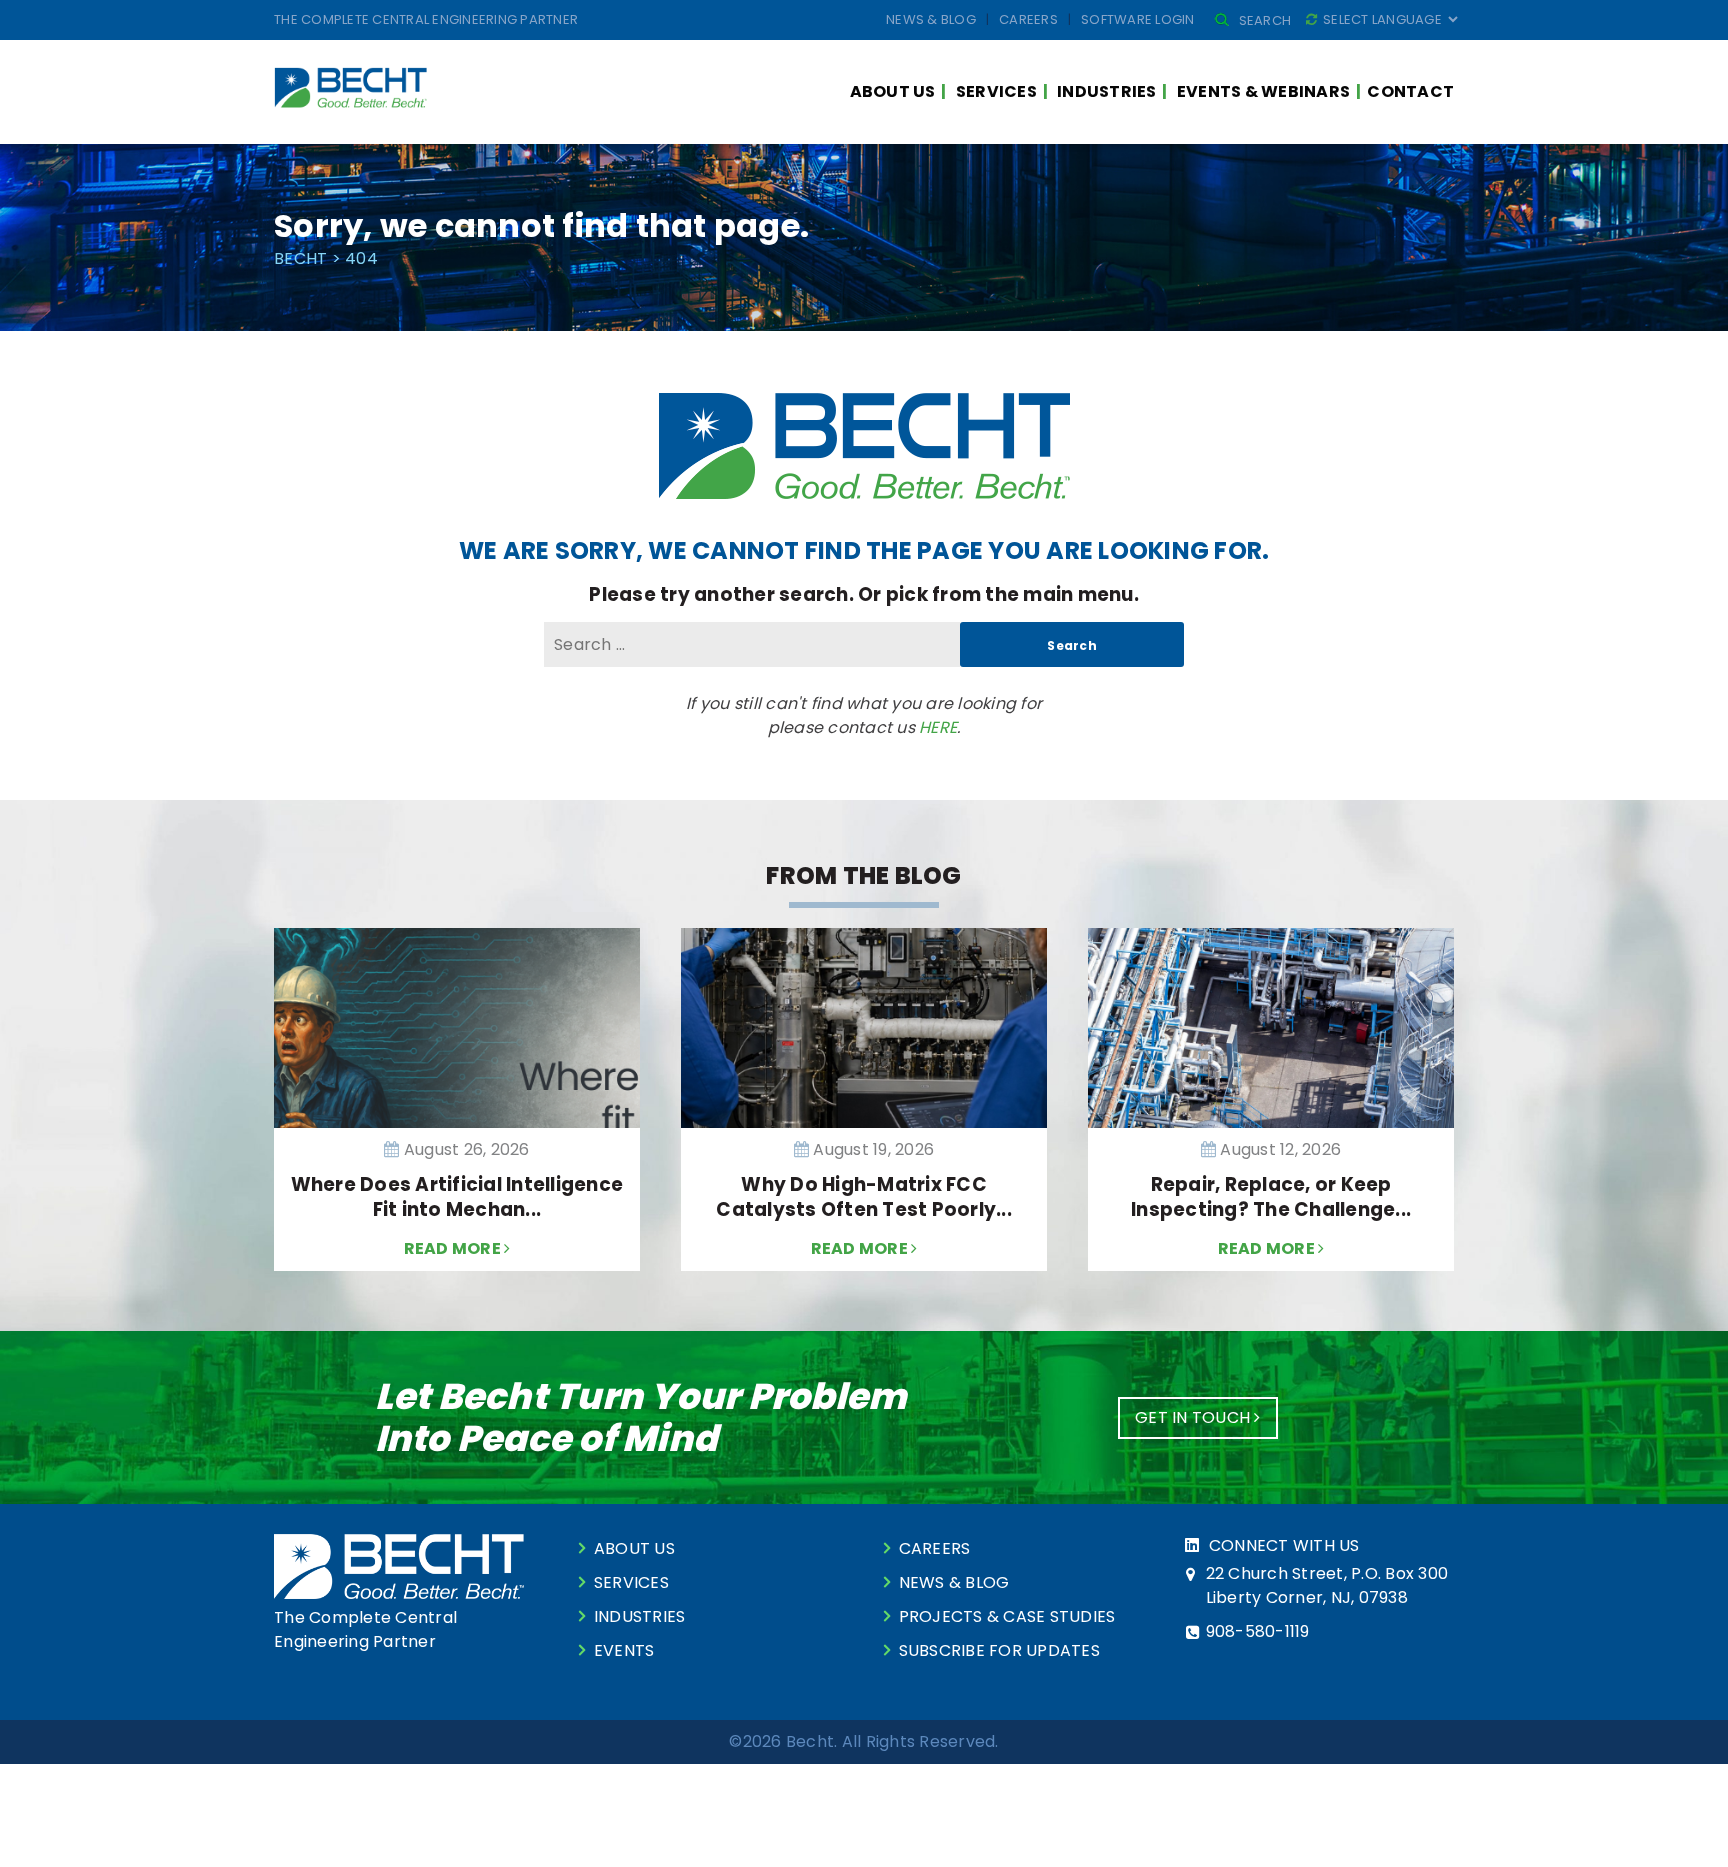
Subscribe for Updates (999, 1650)
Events (624, 1650)
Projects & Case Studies (1007, 1616)
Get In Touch (1194, 1417)
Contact (1410, 91)
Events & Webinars (1263, 91)
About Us (893, 91)
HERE (938, 727)
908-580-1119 (1258, 1631)
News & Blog (931, 19)
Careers (1028, 19)
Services (996, 91)
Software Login (1138, 19)
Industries (1107, 91)
